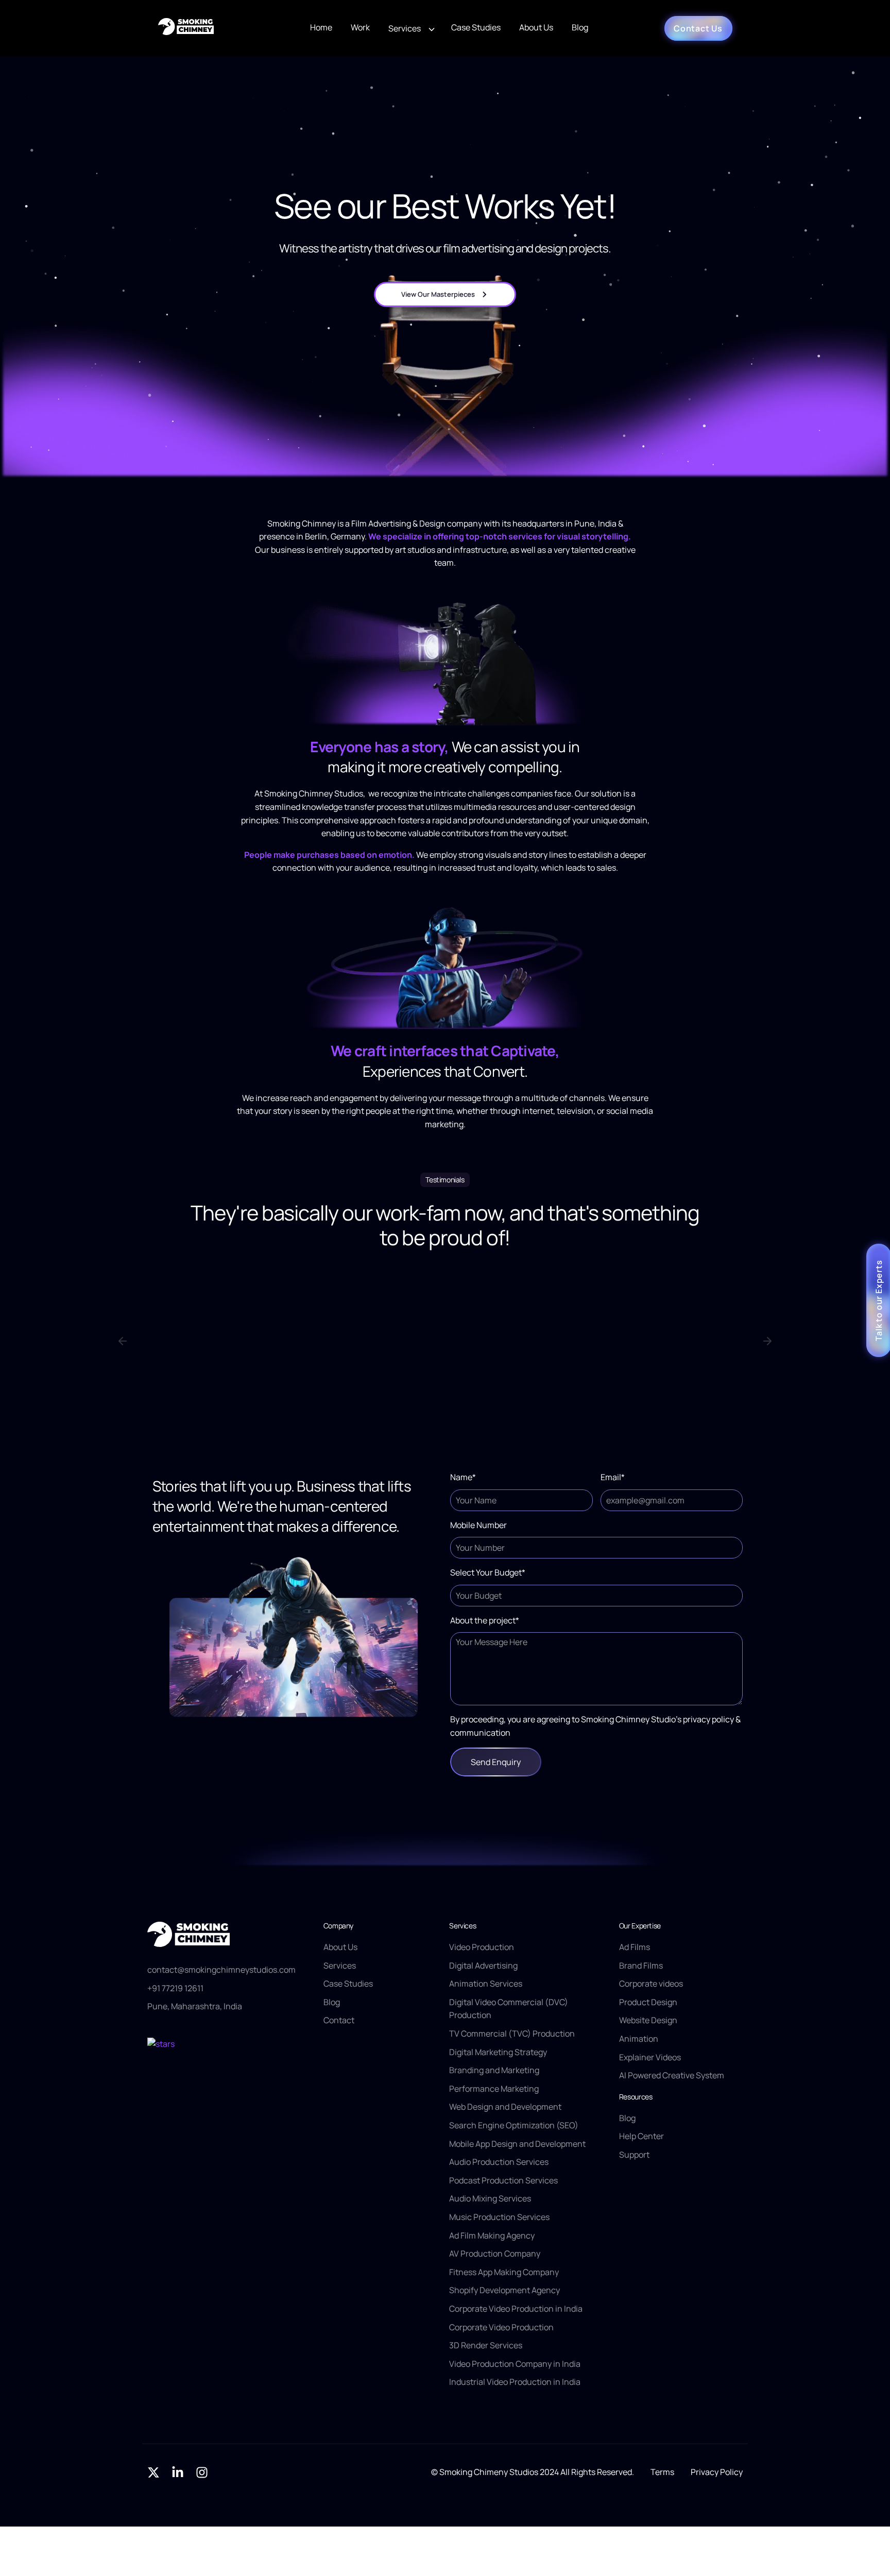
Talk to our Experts (879, 1300)
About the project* (485, 1620)
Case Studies (476, 27)
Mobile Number (478, 1525)
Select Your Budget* (488, 1572)
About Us (536, 27)
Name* (463, 1477)
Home (321, 27)
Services (405, 28)
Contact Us (698, 28)
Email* (613, 1477)
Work (360, 27)
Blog (580, 27)
